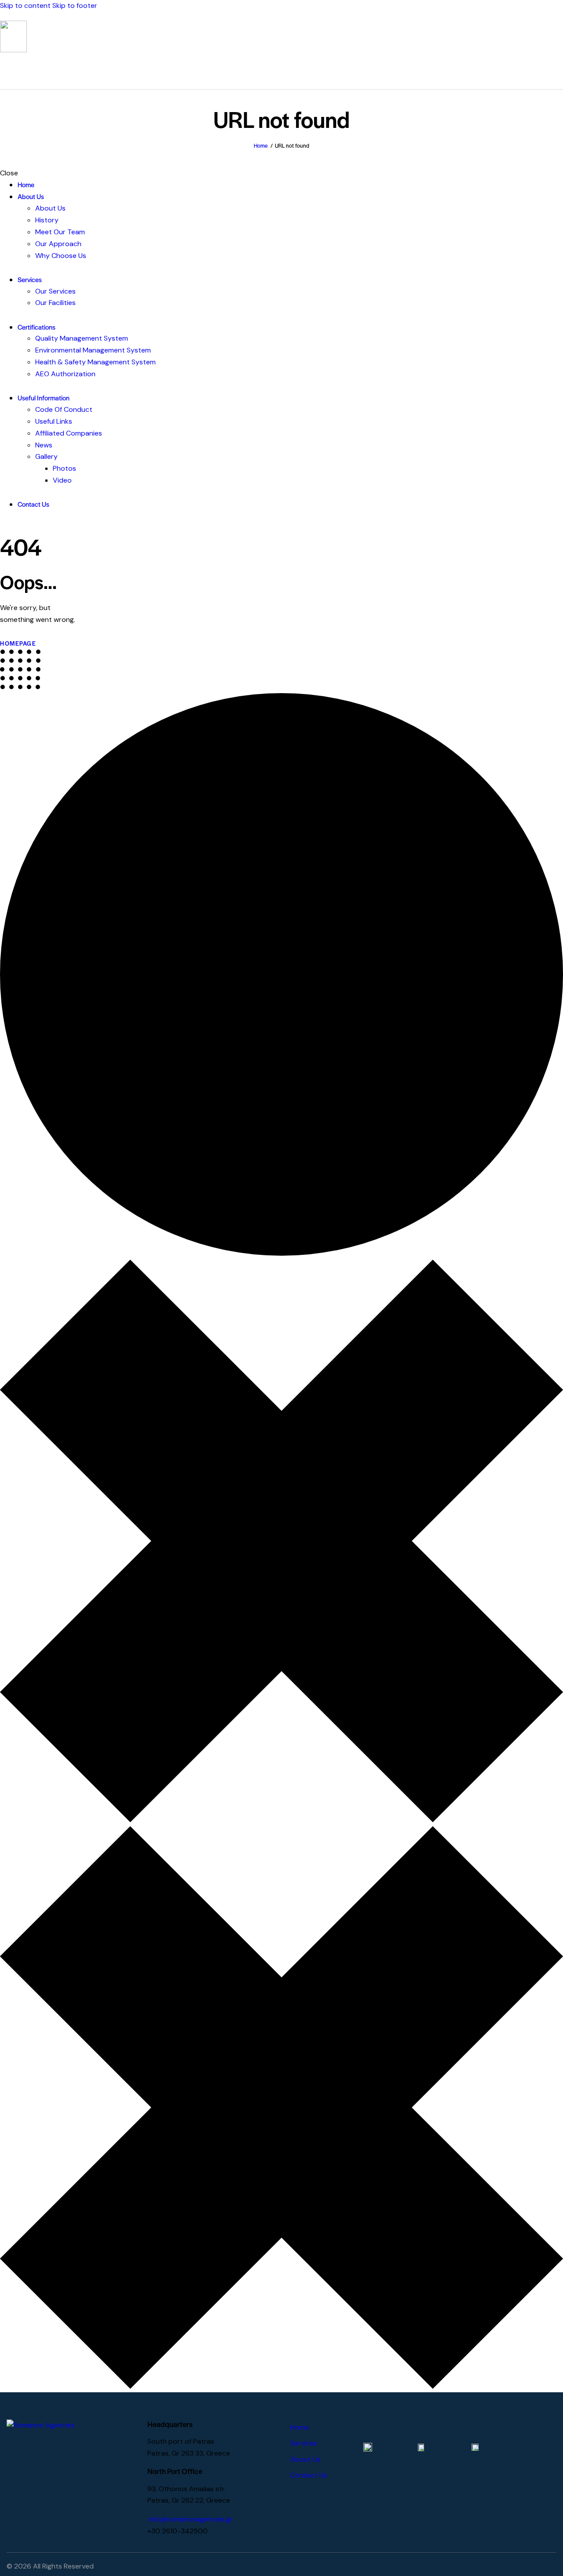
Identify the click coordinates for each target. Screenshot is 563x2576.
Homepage (18, 643)
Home (261, 145)
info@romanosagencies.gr (191, 2519)
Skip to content (25, 5)
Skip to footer (75, 5)
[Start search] (558, 70)
